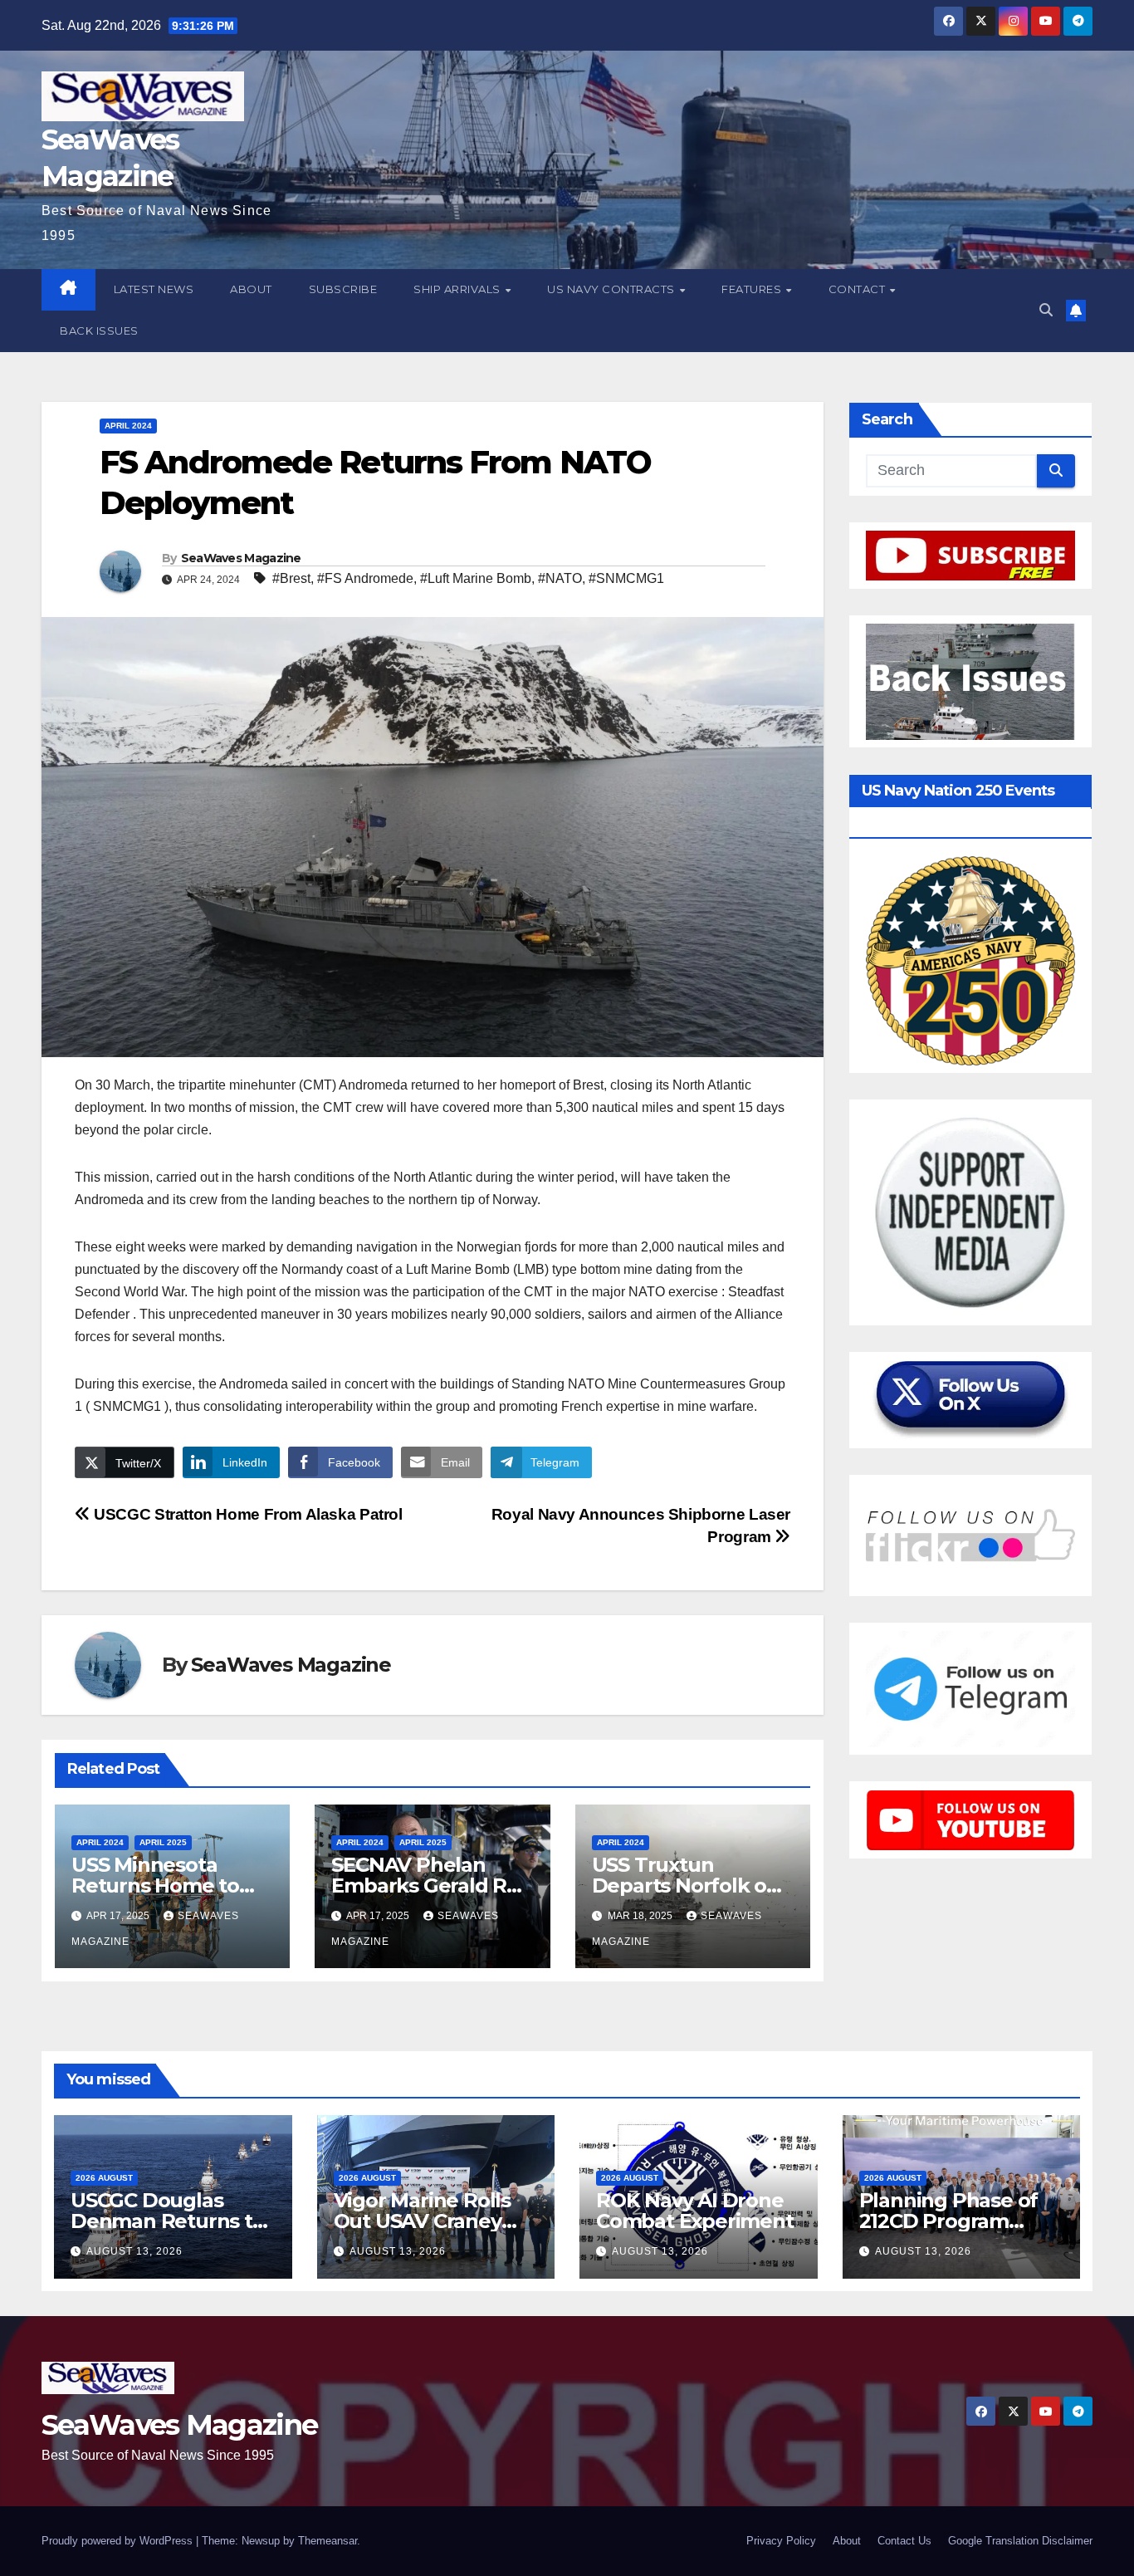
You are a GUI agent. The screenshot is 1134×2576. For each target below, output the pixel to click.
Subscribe (343, 289)
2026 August (104, 2178)
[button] (1046, 310)
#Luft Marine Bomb (476, 578)
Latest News (154, 289)
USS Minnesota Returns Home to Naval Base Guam (156, 1885)
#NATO (560, 578)
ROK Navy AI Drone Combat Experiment (695, 2211)
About (251, 289)
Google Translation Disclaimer (1020, 2541)
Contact (858, 289)
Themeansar (327, 2541)
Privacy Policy (781, 2541)
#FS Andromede (365, 578)
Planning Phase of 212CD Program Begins (949, 2221)
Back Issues (99, 331)
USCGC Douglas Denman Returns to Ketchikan (168, 2221)
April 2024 (128, 426)
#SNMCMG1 (626, 578)
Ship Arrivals (458, 289)
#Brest (291, 578)
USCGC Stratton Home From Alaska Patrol (247, 1514)
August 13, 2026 (134, 2251)
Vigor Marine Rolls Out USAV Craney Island (422, 2221)
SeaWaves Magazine (241, 558)
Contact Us (904, 2541)
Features (753, 289)
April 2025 (163, 1842)
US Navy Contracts (612, 289)
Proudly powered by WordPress (119, 2541)
